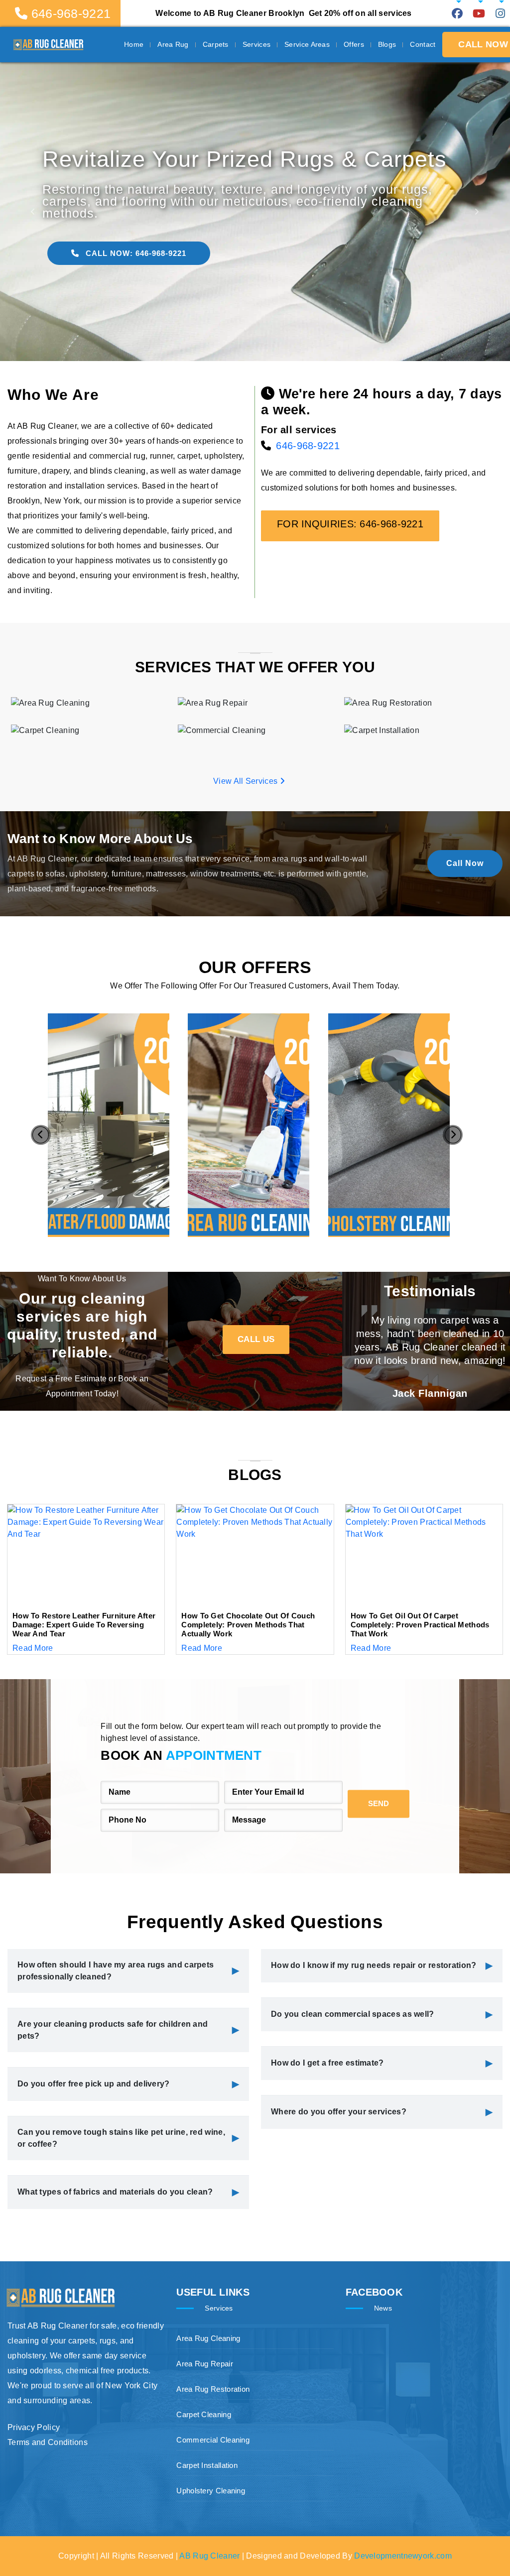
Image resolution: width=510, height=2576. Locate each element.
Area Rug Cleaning (208, 2338)
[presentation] (41, 1135)
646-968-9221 (308, 446)
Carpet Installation (207, 2465)
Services (256, 44)
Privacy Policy (34, 2427)
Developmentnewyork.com (403, 2556)
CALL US (256, 1339)
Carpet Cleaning (204, 2414)
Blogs (387, 44)
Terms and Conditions (48, 2442)
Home (134, 44)
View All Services (246, 781)
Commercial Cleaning (213, 2440)
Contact (423, 44)
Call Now (465, 863)
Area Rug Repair (205, 2364)
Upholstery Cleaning (211, 2491)
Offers (354, 44)
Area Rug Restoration (213, 2389)
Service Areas (307, 44)
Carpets (216, 44)
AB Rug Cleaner (209, 2556)
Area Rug (173, 44)
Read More (33, 1648)
